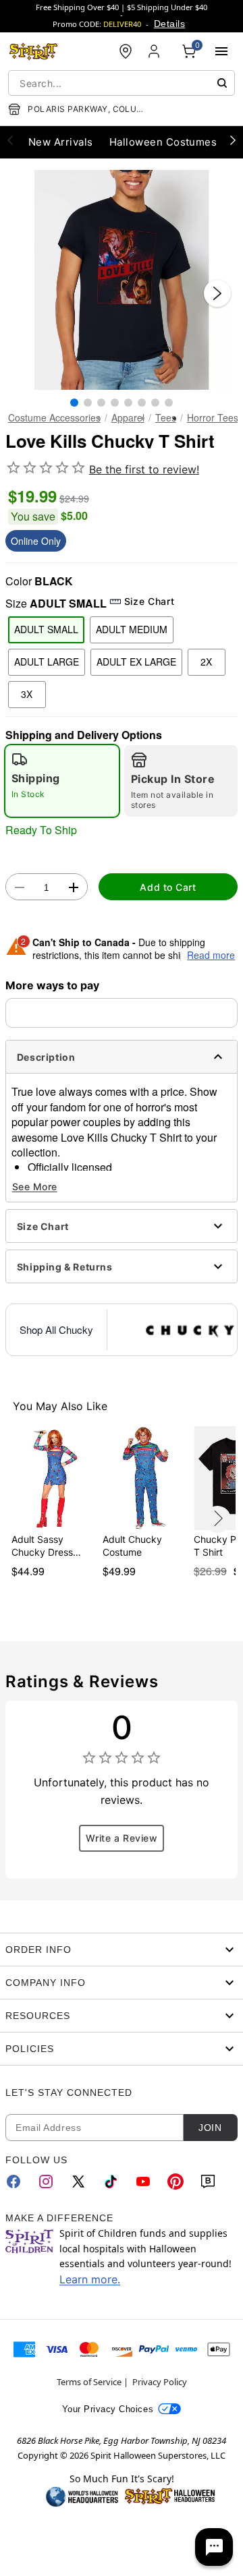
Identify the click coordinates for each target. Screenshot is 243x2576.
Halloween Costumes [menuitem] (163, 142)
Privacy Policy (160, 2382)
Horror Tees (213, 417)
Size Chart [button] (149, 601)
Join (210, 2128)
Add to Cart (168, 887)
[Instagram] (46, 2182)
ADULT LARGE (47, 662)
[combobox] (122, 83)
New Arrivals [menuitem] (61, 142)
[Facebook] (13, 2182)
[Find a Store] (126, 51)
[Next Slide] (217, 293)
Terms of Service (89, 2382)
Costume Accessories (54, 417)
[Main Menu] (221, 51)
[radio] (62, 781)
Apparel (128, 417)
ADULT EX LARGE (136, 662)
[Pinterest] (175, 2182)
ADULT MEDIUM (132, 629)
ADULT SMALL (46, 629)
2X (206, 662)
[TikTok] (111, 2182)
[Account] (155, 51)
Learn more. (90, 2279)
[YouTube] (143, 2182)
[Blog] (208, 2182)
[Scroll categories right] (233, 140)
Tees (166, 417)
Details (169, 24)
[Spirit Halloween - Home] (34, 51)
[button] (122, 280)
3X (27, 694)
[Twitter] (78, 2182)
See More (35, 1187)
